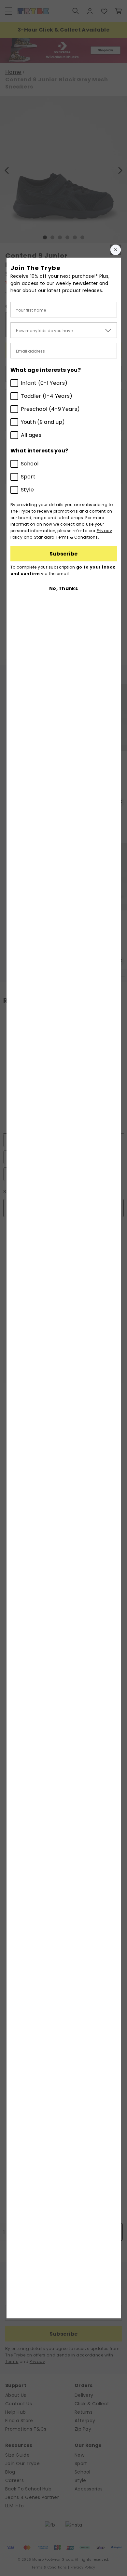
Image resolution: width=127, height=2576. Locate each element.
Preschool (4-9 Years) (50, 409)
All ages (31, 435)
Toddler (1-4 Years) (47, 396)
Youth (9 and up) (43, 422)
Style (28, 490)
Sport (28, 477)
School (30, 464)
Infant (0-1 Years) (44, 383)
